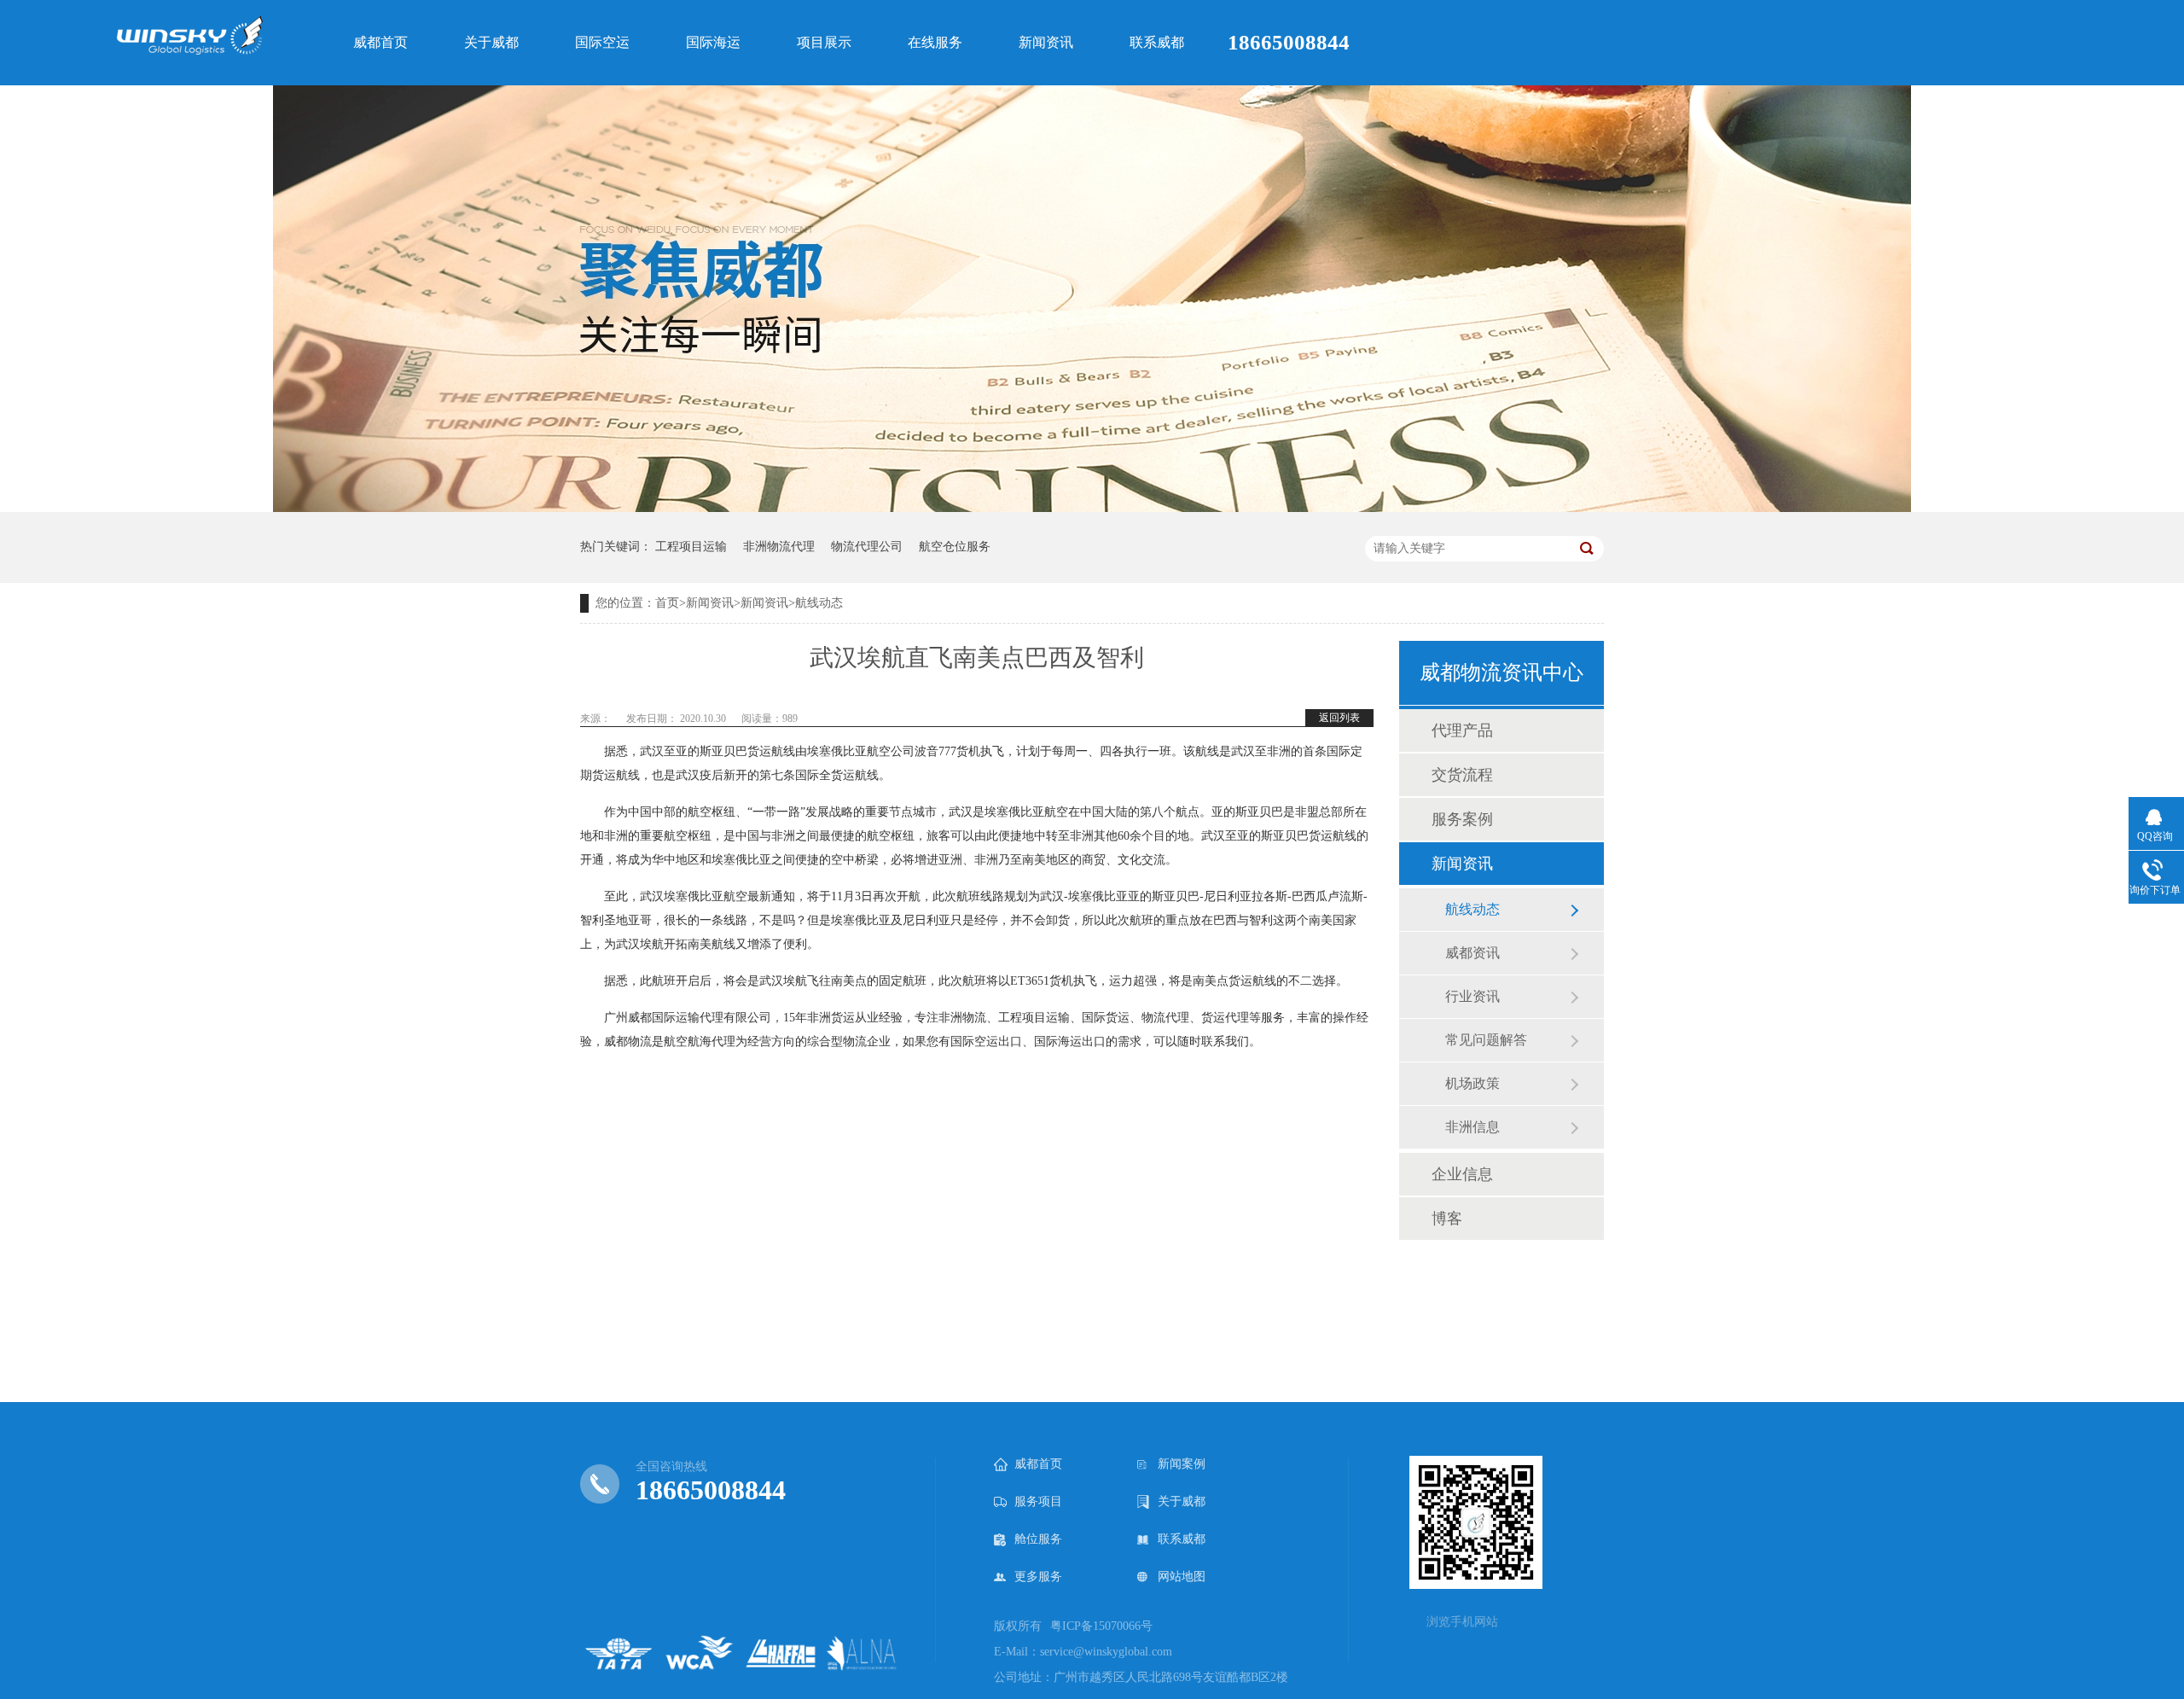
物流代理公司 (867, 547)
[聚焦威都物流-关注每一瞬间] (1092, 508)
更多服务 (1038, 1577)
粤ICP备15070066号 (1101, 1626)
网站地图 (1182, 1577)
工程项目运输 (691, 547)
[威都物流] (190, 49)
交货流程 (1462, 775)
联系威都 (1182, 1539)
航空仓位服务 (955, 547)
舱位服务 (1038, 1539)
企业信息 (1462, 1174)
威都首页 (1038, 1464)
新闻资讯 (710, 603)
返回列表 (1339, 718)
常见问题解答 (1486, 1040)
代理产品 (1462, 730)
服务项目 (1038, 1501)
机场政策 (1472, 1083)
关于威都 (1182, 1501)
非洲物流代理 (779, 547)
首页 (667, 603)
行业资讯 (1472, 996)
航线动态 (819, 603)
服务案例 (1462, 819)
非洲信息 (1472, 1127)
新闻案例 (1182, 1464)
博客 (1447, 1219)
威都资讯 (1472, 953)
